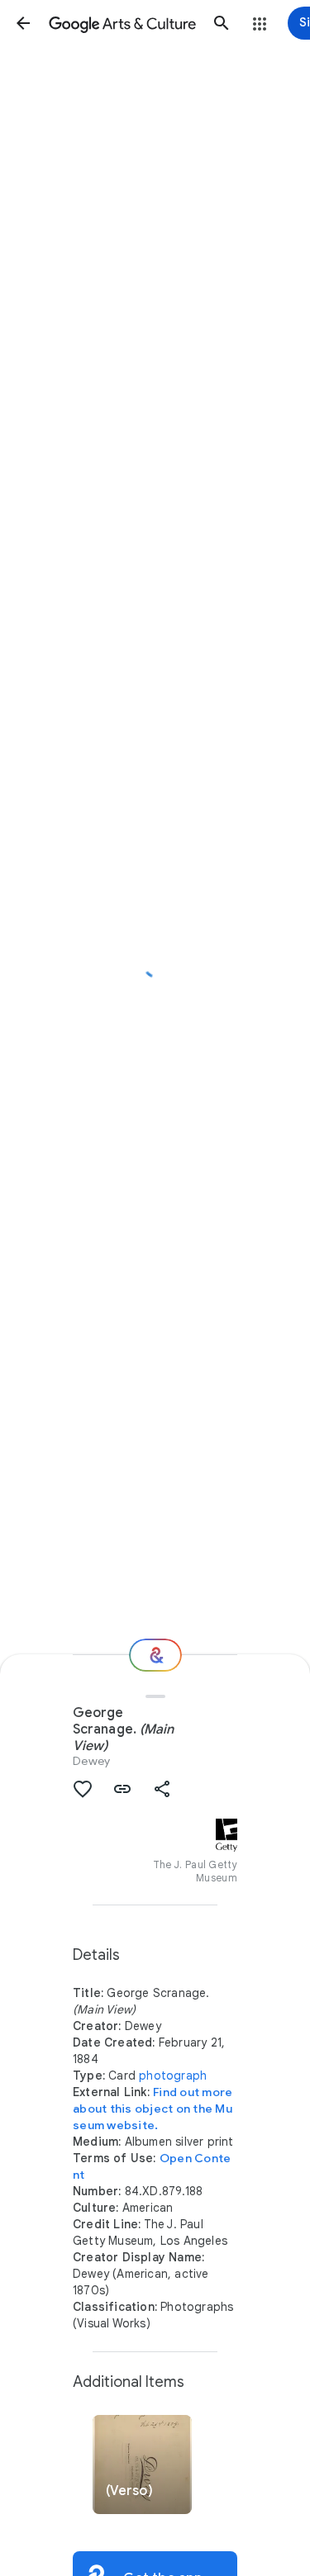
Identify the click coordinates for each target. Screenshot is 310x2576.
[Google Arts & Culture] (122, 23)
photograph (173, 2076)
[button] (23, 23)
